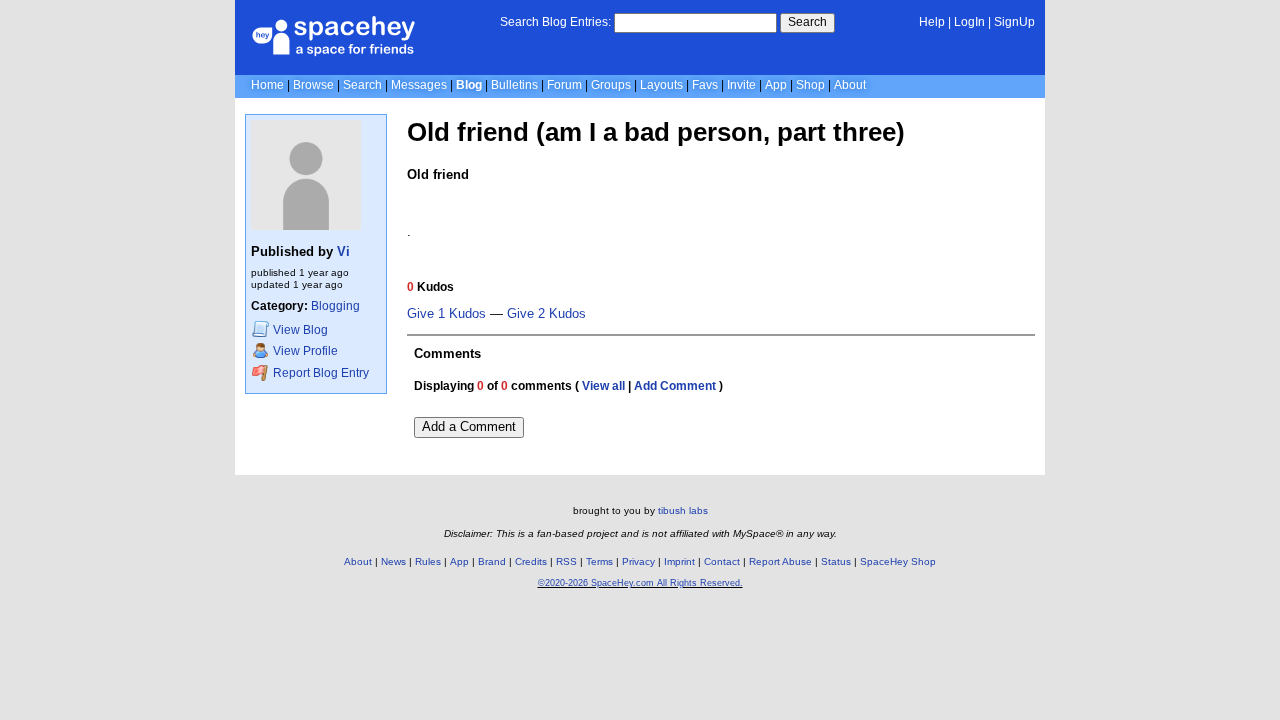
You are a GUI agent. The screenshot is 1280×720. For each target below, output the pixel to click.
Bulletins (514, 85)
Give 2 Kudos (546, 314)
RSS (566, 561)
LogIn (969, 22)
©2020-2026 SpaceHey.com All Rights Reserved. (640, 583)
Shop (810, 85)
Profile (305, 352)
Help (932, 22)
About (850, 85)
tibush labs (683, 510)
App (776, 85)
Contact (722, 561)
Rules (428, 561)
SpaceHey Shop (898, 561)
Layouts (661, 85)
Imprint (679, 561)
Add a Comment (469, 426)
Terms (599, 561)
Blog (469, 85)
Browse (313, 85)
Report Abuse (780, 561)
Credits (531, 561)
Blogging (335, 306)
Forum (564, 85)
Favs (705, 85)
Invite (741, 85)
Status (836, 561)
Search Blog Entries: (555, 22)
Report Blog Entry (319, 374)
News (393, 561)
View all (603, 386)
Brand (492, 561)
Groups (611, 85)
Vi (343, 251)
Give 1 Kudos (446, 314)
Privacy (638, 561)
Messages (419, 85)
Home (267, 85)
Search (807, 22)
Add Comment (675, 386)
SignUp (1014, 22)
